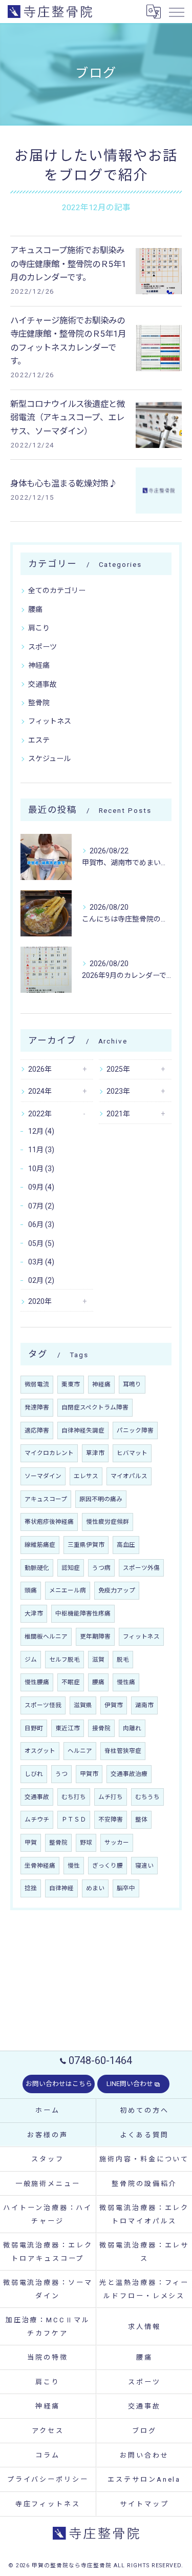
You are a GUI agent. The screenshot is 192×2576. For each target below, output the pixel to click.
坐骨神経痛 (40, 1866)
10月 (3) (41, 1169)
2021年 (118, 1114)
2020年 (40, 1301)
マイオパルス (129, 1476)
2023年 (118, 1091)
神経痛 (39, 665)
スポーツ (42, 647)
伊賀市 (114, 1705)
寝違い (144, 1866)
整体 (141, 1819)
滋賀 (98, 1660)
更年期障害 (95, 1637)
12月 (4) (41, 1131)
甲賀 (31, 1843)
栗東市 (71, 1384)
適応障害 (37, 1430)
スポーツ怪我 (43, 1705)
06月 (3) (41, 1224)
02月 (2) (41, 1280)
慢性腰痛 (37, 1682)
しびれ (34, 1774)
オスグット (40, 1751)
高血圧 (126, 1545)
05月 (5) (41, 1243)
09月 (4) (41, 1187)
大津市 (34, 1613)
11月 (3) (41, 1150)
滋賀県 (83, 1705)
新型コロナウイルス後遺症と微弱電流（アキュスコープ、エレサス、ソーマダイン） (68, 418)
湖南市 (144, 1705)
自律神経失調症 (83, 1430)
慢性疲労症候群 (108, 1522)
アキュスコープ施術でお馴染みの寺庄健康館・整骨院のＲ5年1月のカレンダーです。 (68, 264)
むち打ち (74, 1797)
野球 (86, 1843)
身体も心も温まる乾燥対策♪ (63, 484)
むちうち (147, 1797)
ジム (31, 1660)
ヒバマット (132, 1453)
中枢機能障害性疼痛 (83, 1613)
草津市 (95, 1453)
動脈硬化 (37, 1568)
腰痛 (35, 609)
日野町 (34, 1728)
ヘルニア (80, 1751)
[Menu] (176, 11)
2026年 (40, 1069)
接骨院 (101, 1728)
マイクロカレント (49, 1453)
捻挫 (31, 1888)
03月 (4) (41, 1262)
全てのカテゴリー (57, 590)
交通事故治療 (129, 1774)
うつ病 (101, 1568)
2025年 (118, 1069)
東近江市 (68, 1728)
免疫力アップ (117, 1590)
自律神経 (61, 1888)
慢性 (74, 1866)
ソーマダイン (43, 1476)
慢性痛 (126, 1682)
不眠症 (71, 1682)
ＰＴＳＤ (74, 1819)
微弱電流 (37, 1384)
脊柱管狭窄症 (123, 1751)
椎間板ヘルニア (46, 1637)
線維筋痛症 (40, 1545)
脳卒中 (126, 1888)
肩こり (39, 628)
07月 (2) (41, 1206)
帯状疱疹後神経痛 (49, 1522)
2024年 (40, 1091)
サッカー (117, 1843)
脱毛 (123, 1660)
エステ (39, 740)
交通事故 (42, 684)
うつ (61, 1774)
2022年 (40, 1114)
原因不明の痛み (101, 1499)
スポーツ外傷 (141, 1568)
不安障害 (111, 1819)
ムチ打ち (111, 1797)
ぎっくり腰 (108, 1866)
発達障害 (37, 1407)
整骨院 (39, 703)
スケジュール (49, 759)
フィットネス (50, 721)
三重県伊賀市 (86, 1545)
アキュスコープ (46, 1499)
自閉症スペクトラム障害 (95, 1407)
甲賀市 (89, 1774)
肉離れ (132, 1728)
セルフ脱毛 (65, 1660)
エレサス (86, 1476)
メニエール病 (68, 1590)
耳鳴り (132, 1384)
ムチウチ (37, 1819)
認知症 (71, 1568)
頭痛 (31, 1590)
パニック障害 (135, 1430)
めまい (95, 1888)
